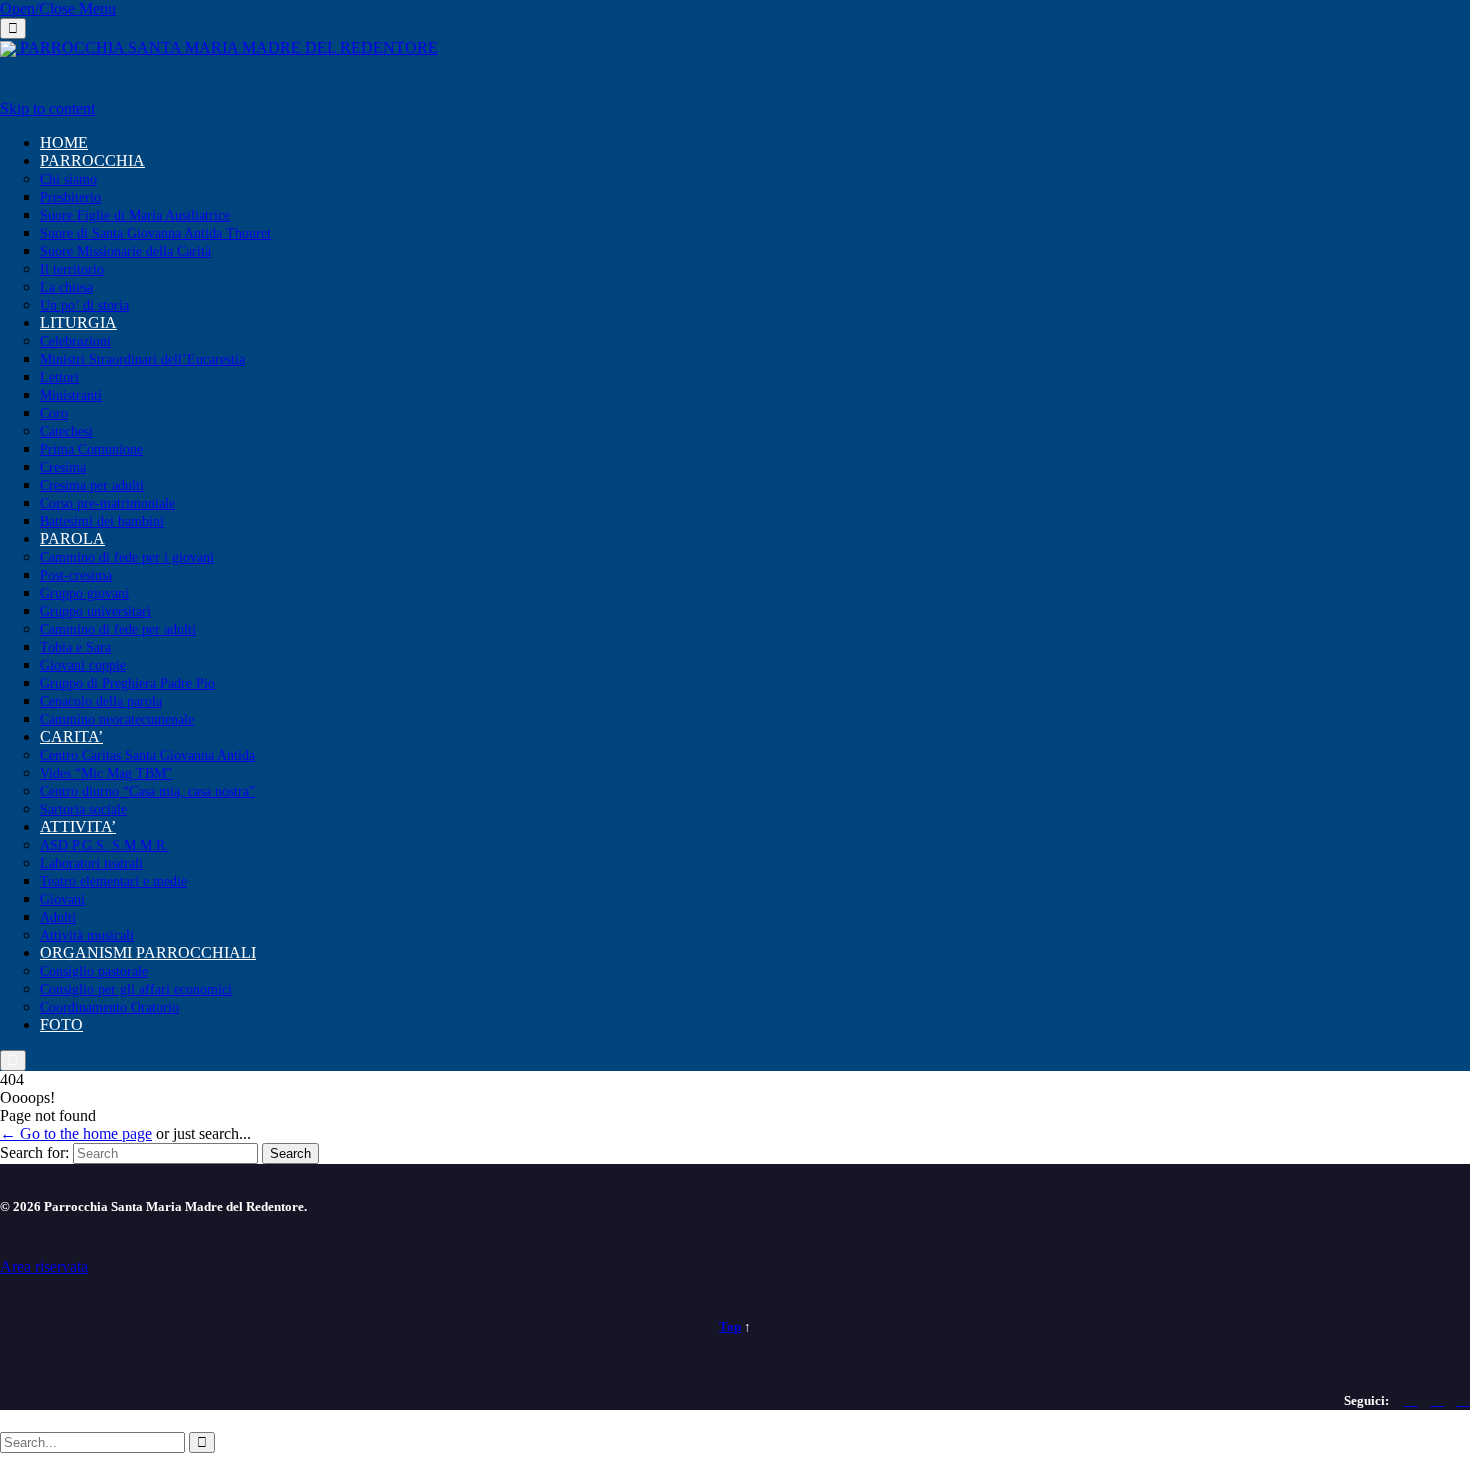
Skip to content (47, 108)
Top (730, 1326)
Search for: (34, 1152)
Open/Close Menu (58, 8)
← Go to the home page (76, 1133)
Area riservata (44, 1266)
